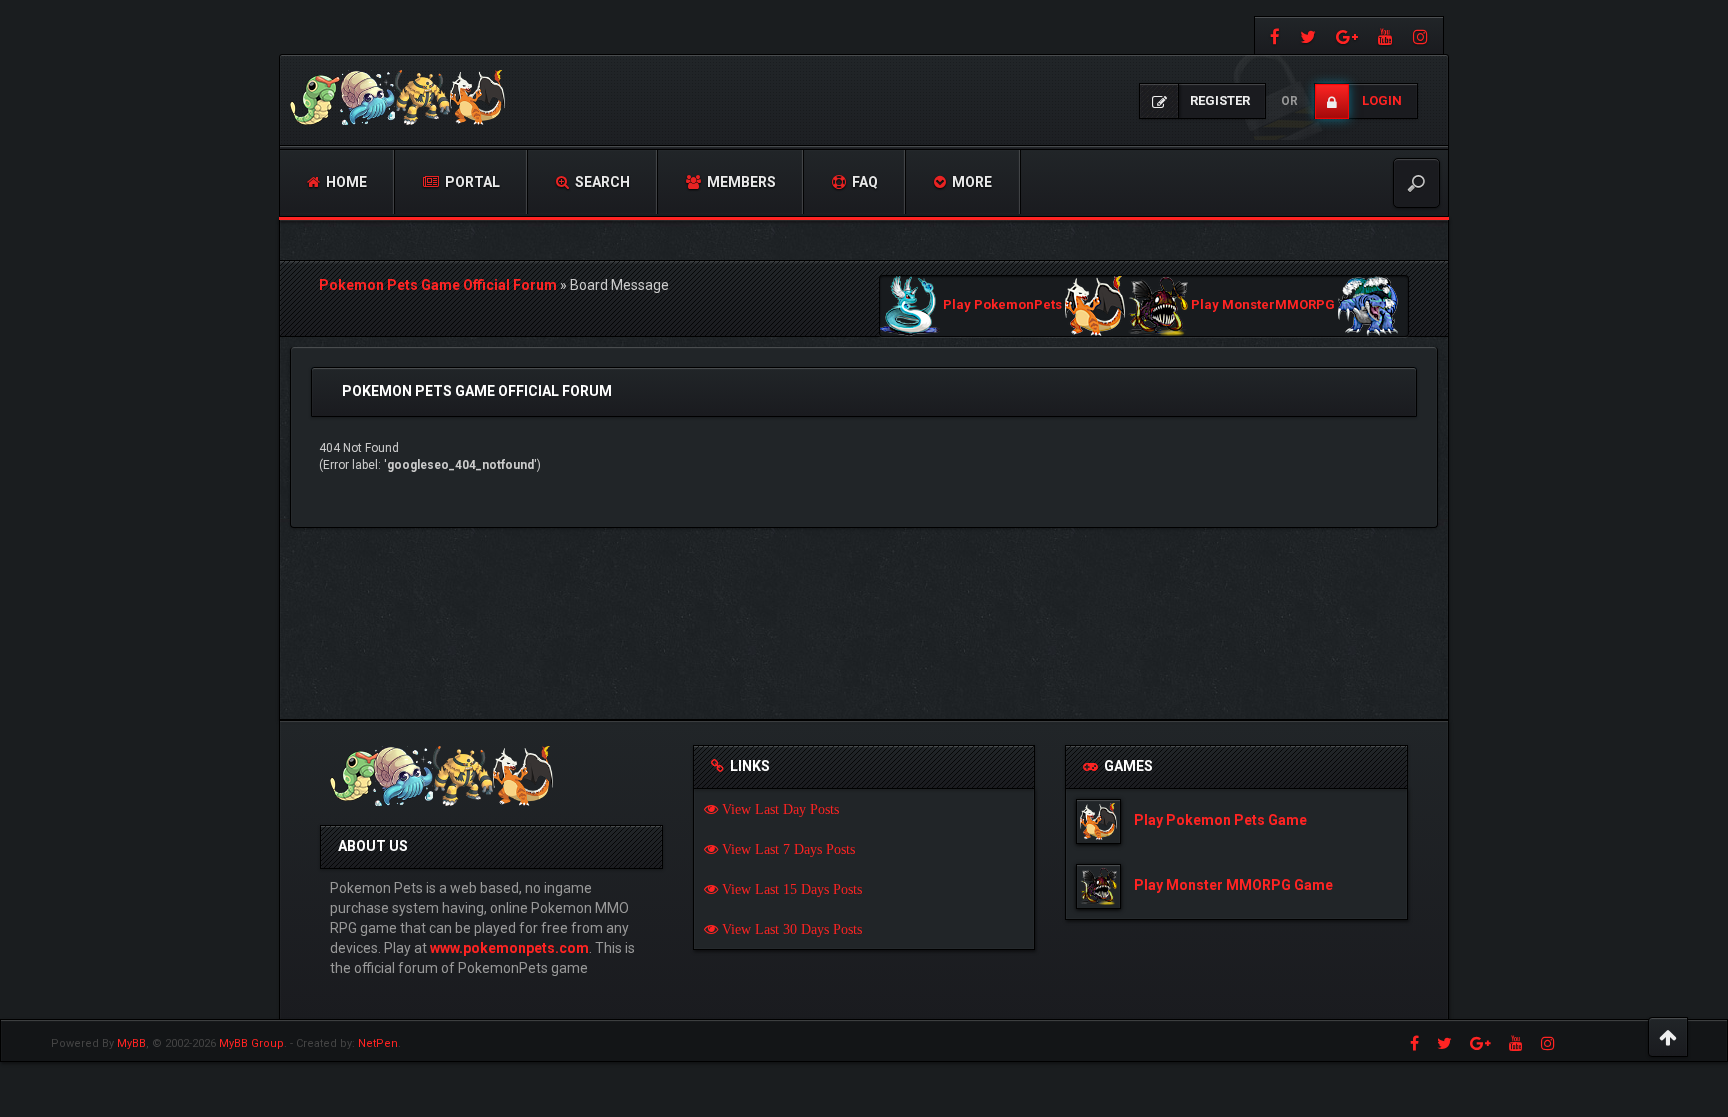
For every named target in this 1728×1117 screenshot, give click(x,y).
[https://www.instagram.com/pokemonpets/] (1423, 35)
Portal (471, 182)
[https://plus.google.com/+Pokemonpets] (1347, 35)
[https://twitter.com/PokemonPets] (1308, 35)
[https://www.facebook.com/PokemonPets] (1272, 35)
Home (345, 182)
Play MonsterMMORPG (1263, 305)
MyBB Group (251, 1043)
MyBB (131, 1043)
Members (740, 182)
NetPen (378, 1043)
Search (601, 182)
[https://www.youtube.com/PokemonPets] (1385, 35)
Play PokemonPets (1002, 305)
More (970, 182)
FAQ (863, 182)
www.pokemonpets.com (509, 948)
